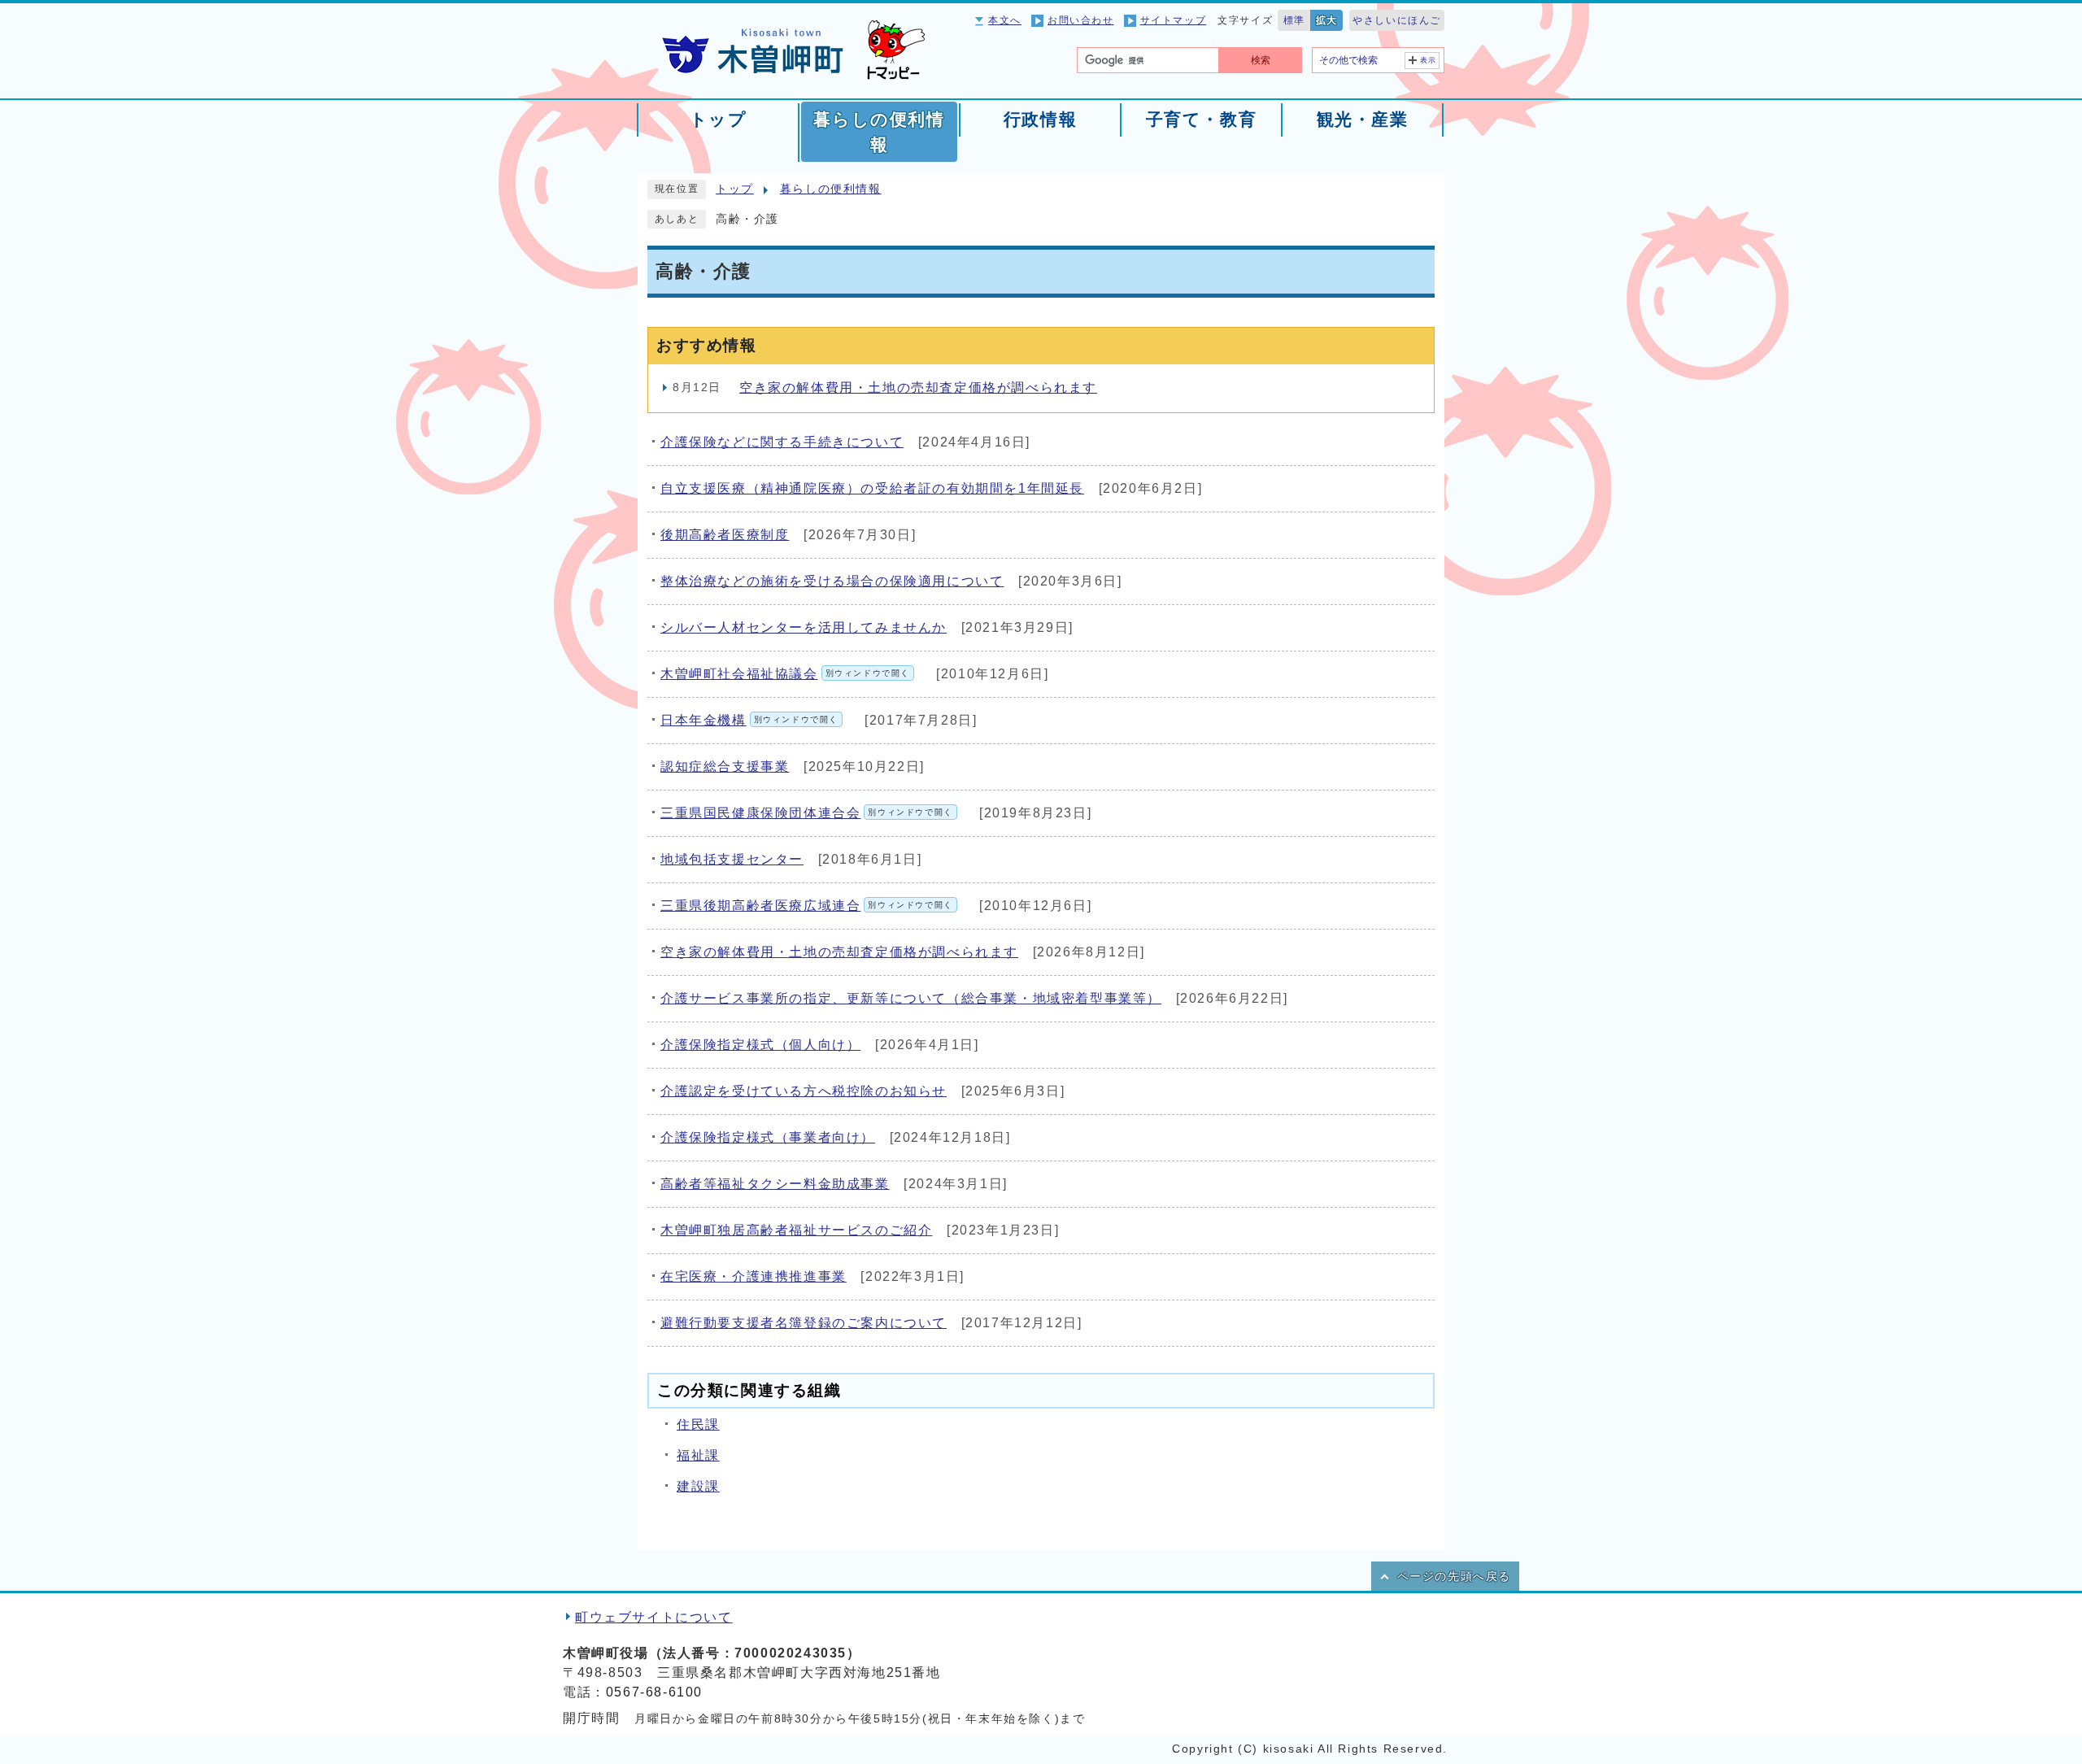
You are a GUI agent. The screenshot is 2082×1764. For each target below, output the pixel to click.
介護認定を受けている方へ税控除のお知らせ (804, 1091)
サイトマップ (1174, 20)
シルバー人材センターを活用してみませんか (804, 627)
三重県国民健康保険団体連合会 (807, 813)
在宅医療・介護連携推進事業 (754, 1276)
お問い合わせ (1081, 20)
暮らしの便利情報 (831, 189)
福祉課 (698, 1455)
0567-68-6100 (654, 1692)
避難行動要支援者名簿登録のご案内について (804, 1323)
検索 (1261, 60)
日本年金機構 (749, 720)
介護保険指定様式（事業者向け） (768, 1137)
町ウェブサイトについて (654, 1617)
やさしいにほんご (1397, 20)
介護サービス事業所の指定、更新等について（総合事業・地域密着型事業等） (911, 998)
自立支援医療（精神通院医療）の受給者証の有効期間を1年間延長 (872, 488)
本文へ (1005, 20)
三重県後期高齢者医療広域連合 (807, 906)
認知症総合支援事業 (725, 767)
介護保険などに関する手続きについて (782, 442)
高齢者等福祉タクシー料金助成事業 (775, 1184)
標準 (1294, 20)
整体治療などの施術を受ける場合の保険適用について (832, 581)
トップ (735, 189)
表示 (1429, 60)
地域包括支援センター (732, 859)
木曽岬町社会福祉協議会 (785, 674)
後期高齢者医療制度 (725, 535)
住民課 (698, 1424)
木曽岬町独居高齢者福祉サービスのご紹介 (796, 1230)
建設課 (698, 1486)
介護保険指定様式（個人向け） (760, 1045)
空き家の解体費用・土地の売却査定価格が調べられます (918, 388)
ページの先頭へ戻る (1454, 1577)
